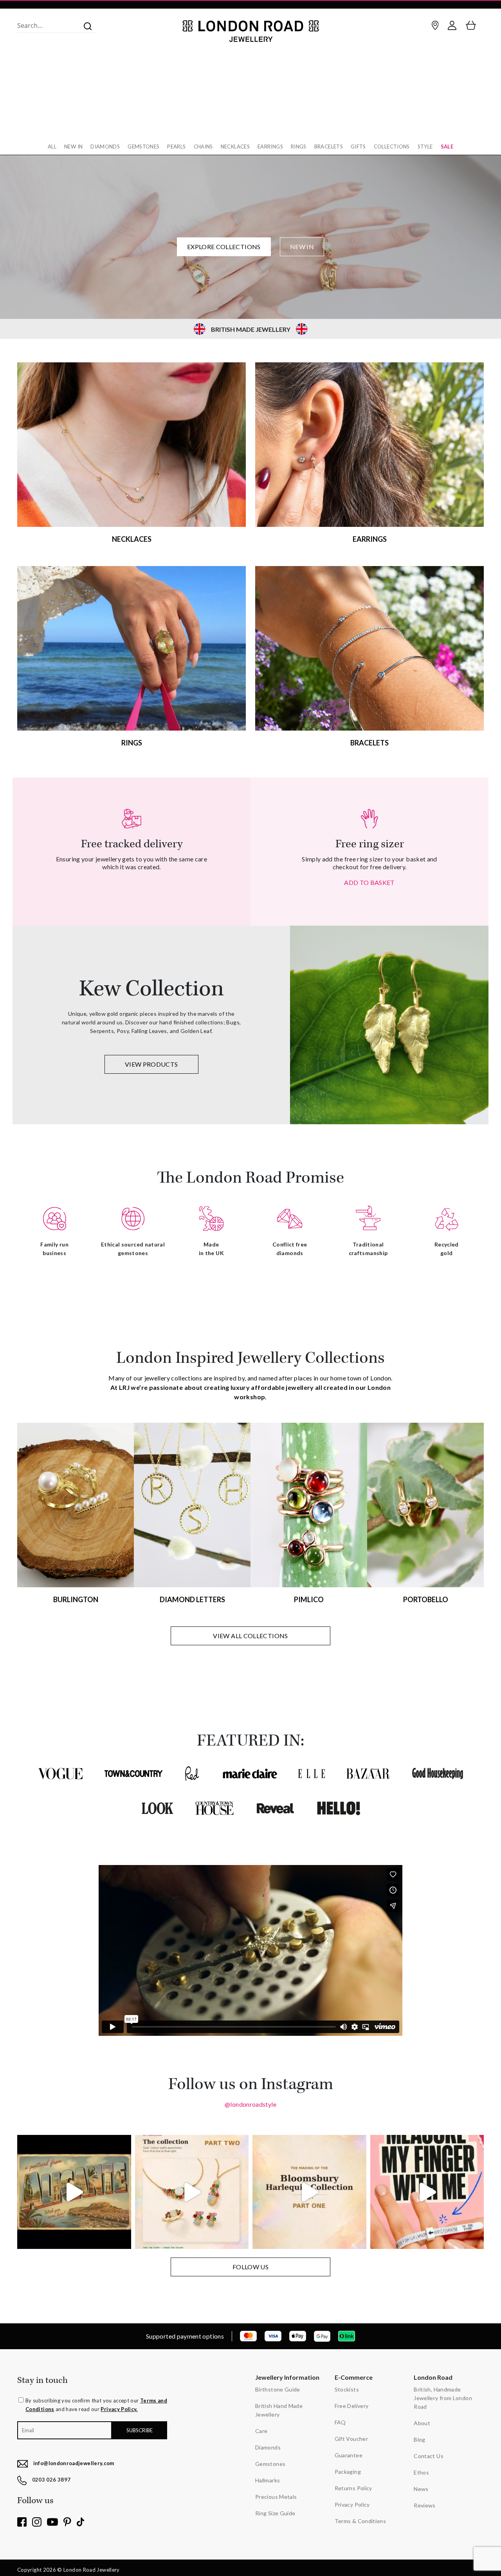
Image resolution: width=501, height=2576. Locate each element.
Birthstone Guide (278, 2389)
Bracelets (329, 147)
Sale (447, 147)
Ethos (421, 2472)
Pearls (176, 147)
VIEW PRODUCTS (151, 1064)
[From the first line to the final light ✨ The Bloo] (309, 2192)
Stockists (347, 2389)
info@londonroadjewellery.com (74, 2463)
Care (261, 2431)
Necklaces (235, 147)
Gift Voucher (351, 2439)
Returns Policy (353, 2488)
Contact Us (429, 2456)
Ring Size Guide (275, 2513)
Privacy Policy (352, 2505)
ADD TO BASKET (369, 882)
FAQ (340, 2422)
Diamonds (105, 147)
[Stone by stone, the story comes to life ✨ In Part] (192, 2192)
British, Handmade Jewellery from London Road (443, 2398)
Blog (419, 2439)
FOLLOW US (250, 2267)
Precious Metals (276, 2497)
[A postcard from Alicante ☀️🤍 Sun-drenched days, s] (74, 2192)
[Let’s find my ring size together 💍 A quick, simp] (427, 2192)
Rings (299, 147)
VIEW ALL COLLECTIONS (250, 1636)
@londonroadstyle (250, 2104)
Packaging (348, 2472)
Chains (203, 147)
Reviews (425, 2505)
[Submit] (85, 25)
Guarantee (349, 2455)
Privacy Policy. (119, 2409)
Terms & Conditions (360, 2521)
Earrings (270, 147)
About (422, 2423)
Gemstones (143, 147)
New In (73, 147)
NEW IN (302, 247)
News (421, 2489)
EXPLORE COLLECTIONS (224, 247)
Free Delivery (352, 2406)
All (52, 147)
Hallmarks (268, 2480)
